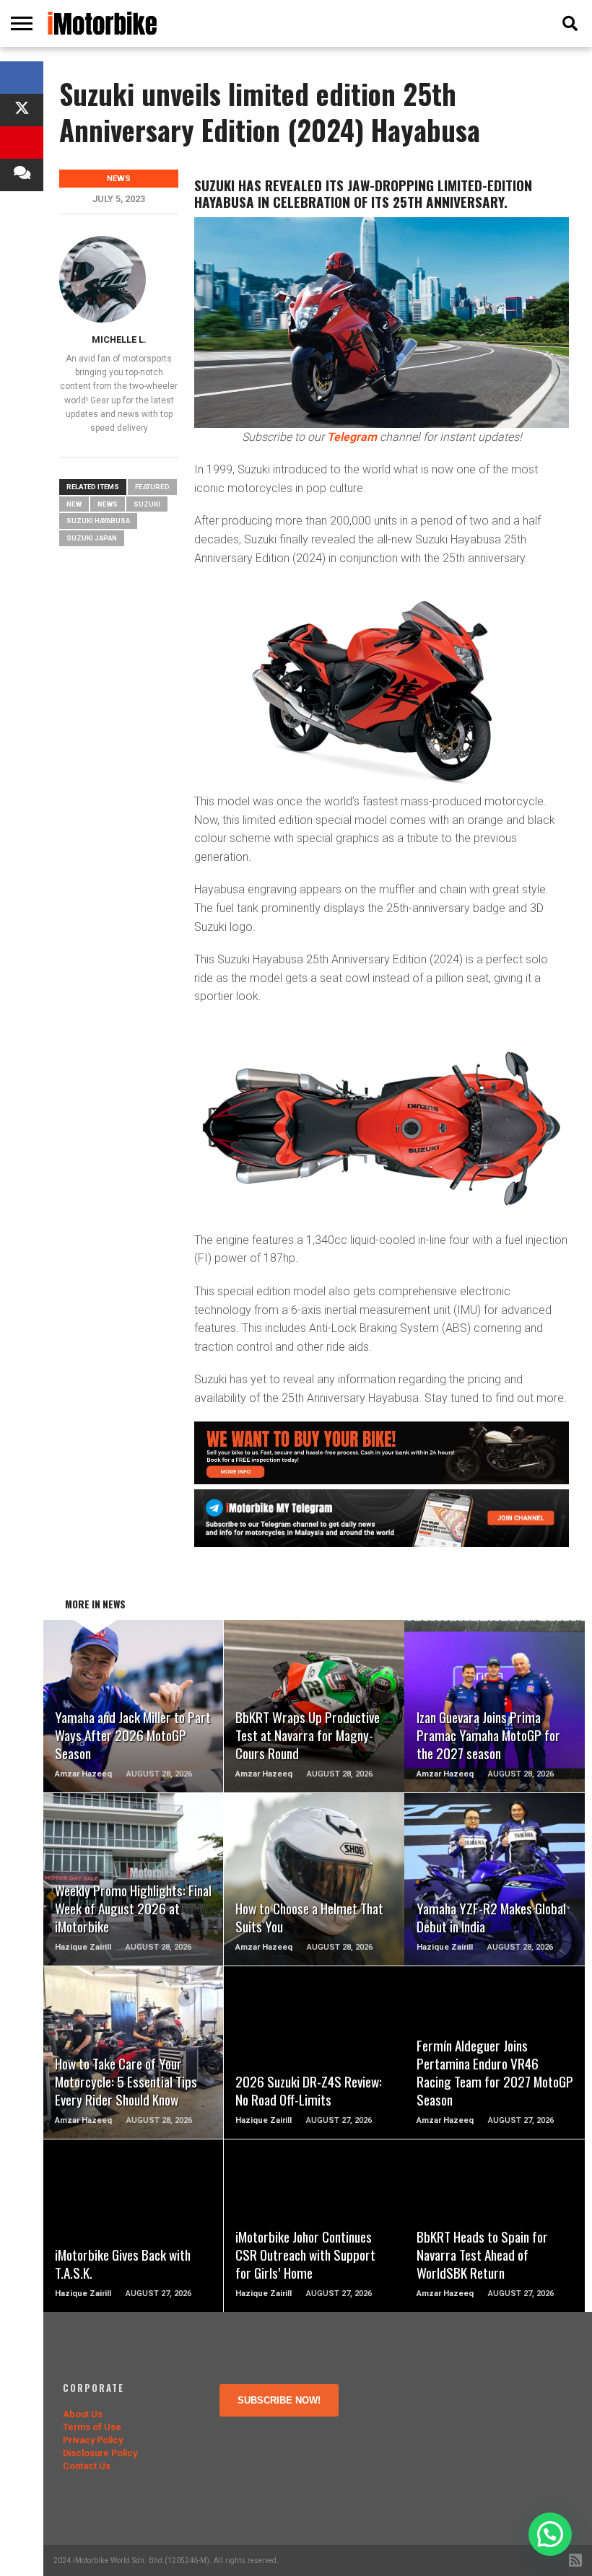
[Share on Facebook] (22, 78)
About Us (83, 2414)
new (74, 504)
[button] (550, 2534)
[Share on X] (22, 110)
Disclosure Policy (100, 2453)
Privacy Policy (93, 2440)
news (108, 504)
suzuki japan (92, 538)
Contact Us (87, 2466)
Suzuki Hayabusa (98, 521)
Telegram (352, 437)
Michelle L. (119, 339)
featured (152, 487)
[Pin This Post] (22, 143)
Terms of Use (92, 2427)
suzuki (147, 504)
